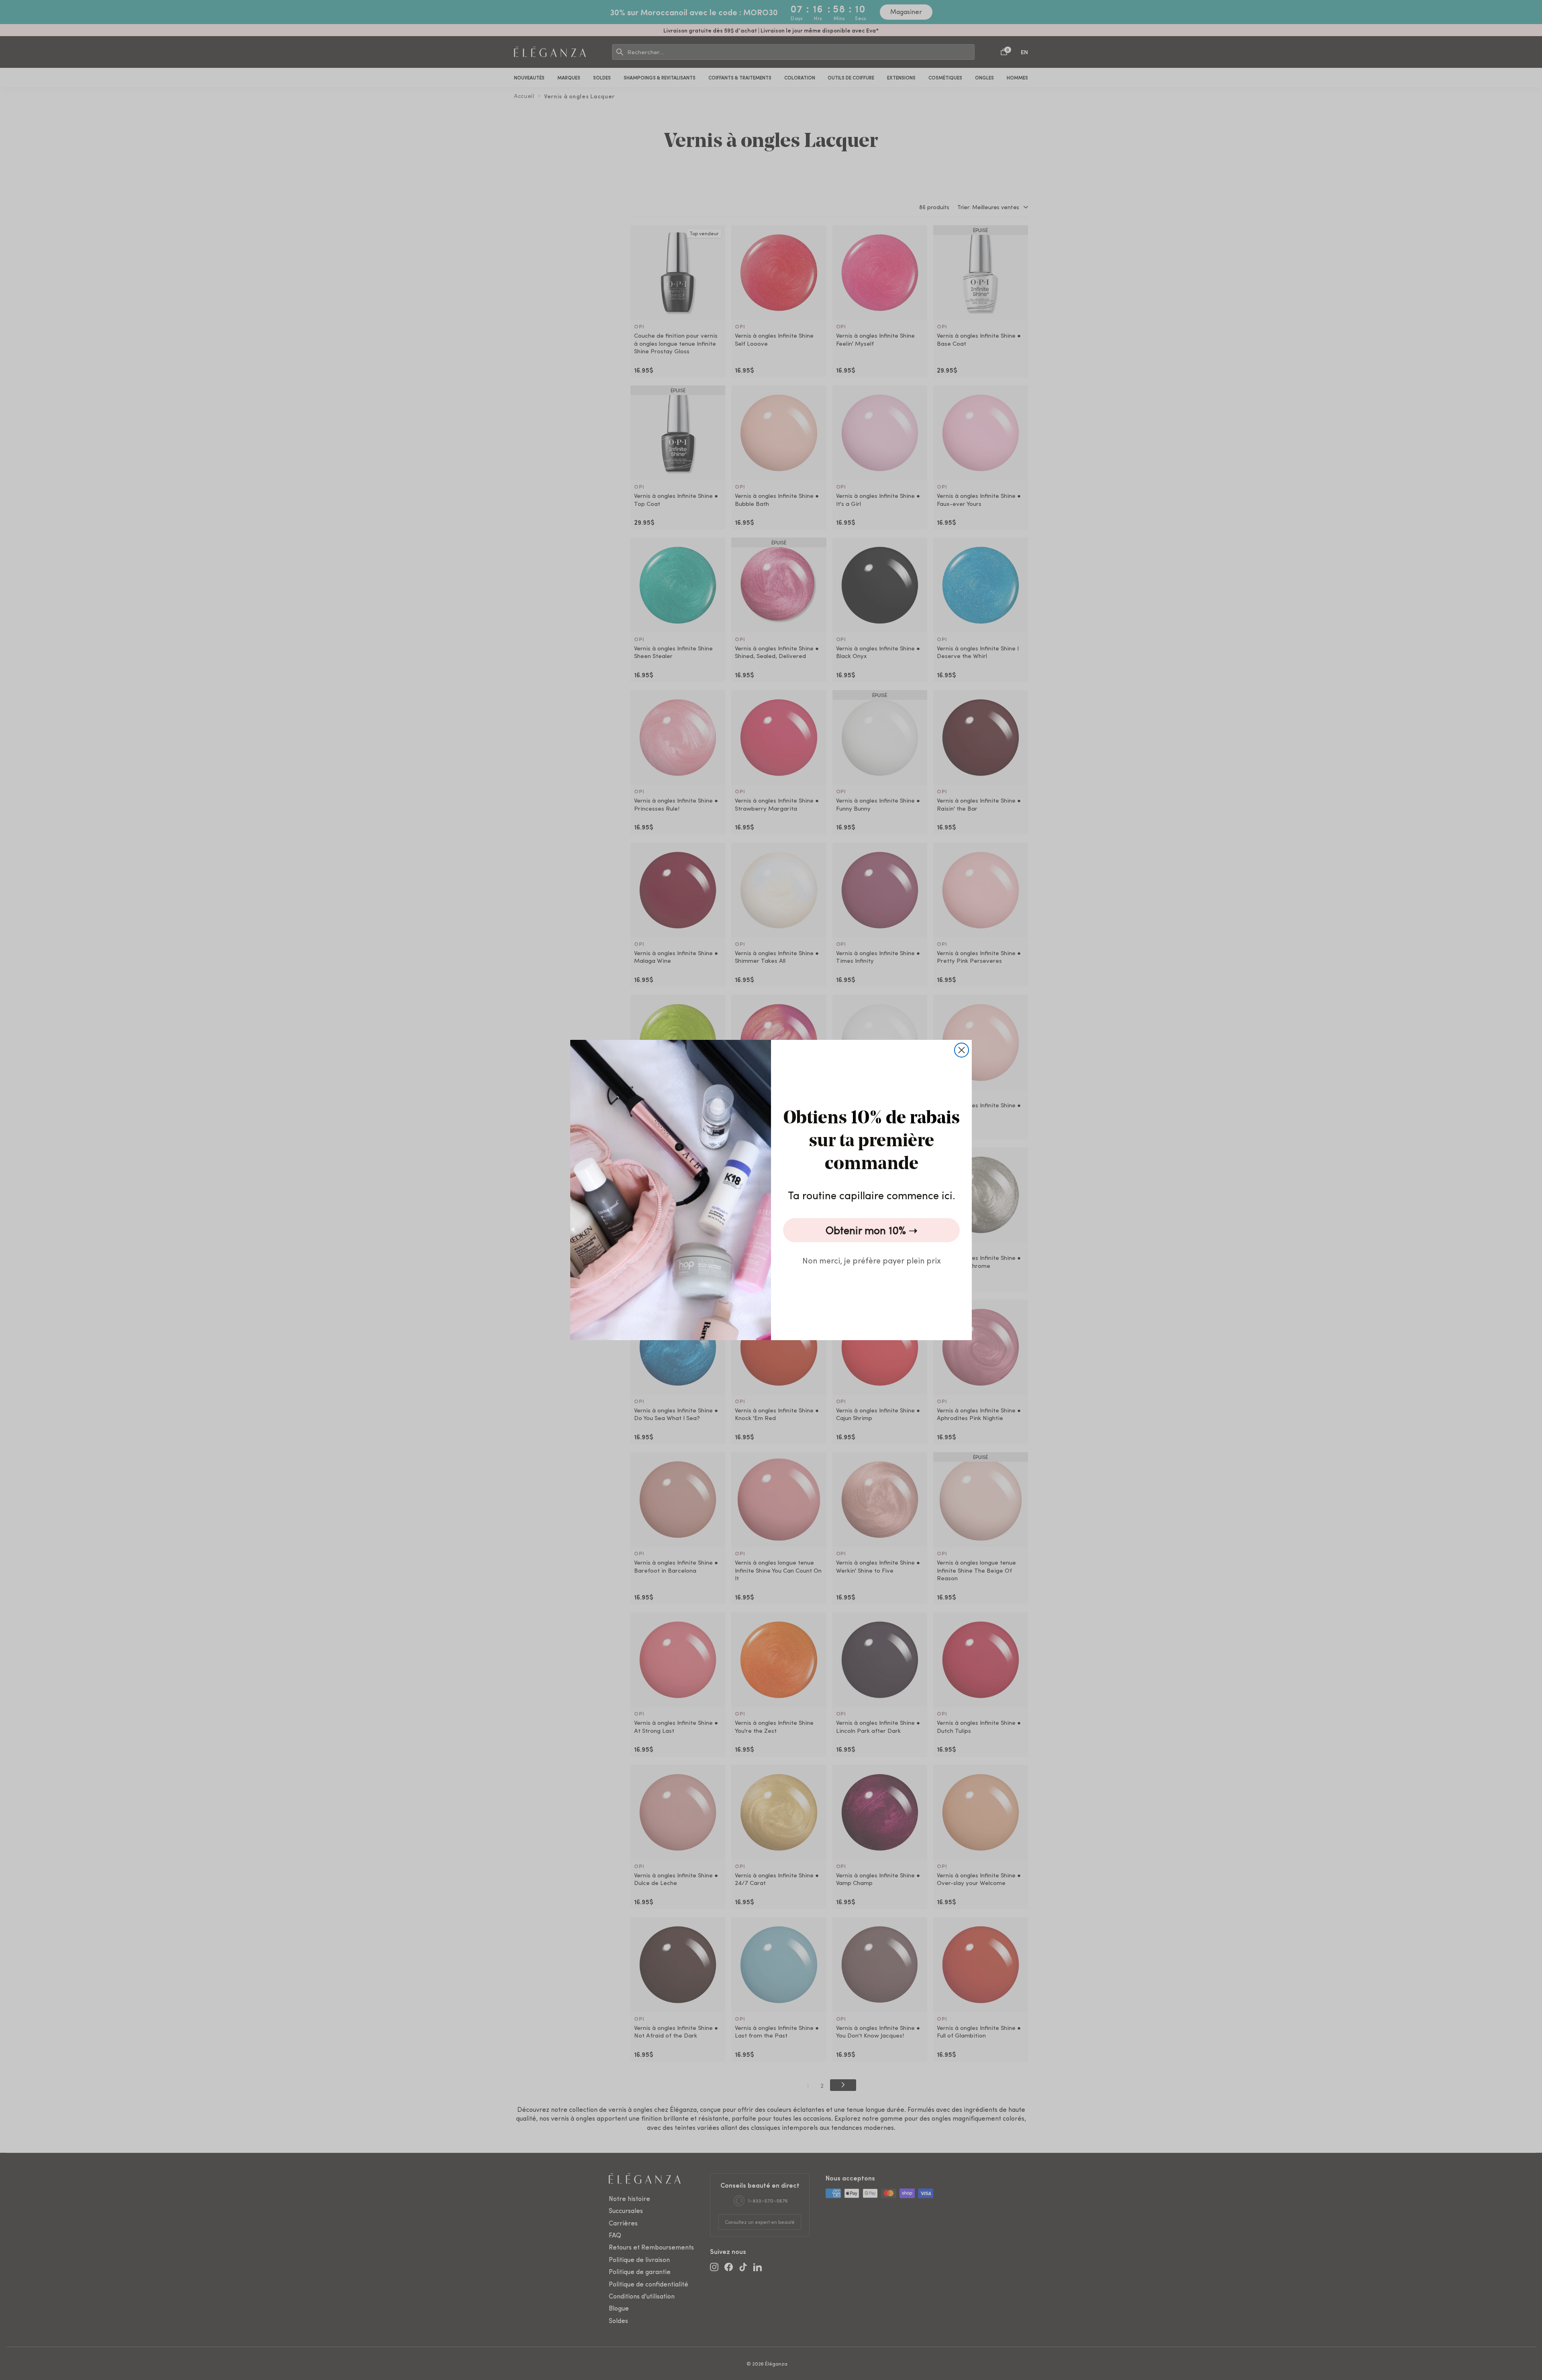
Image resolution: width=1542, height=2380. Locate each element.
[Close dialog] (962, 1050)
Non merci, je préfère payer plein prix (872, 1260)
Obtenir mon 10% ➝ (872, 1230)
